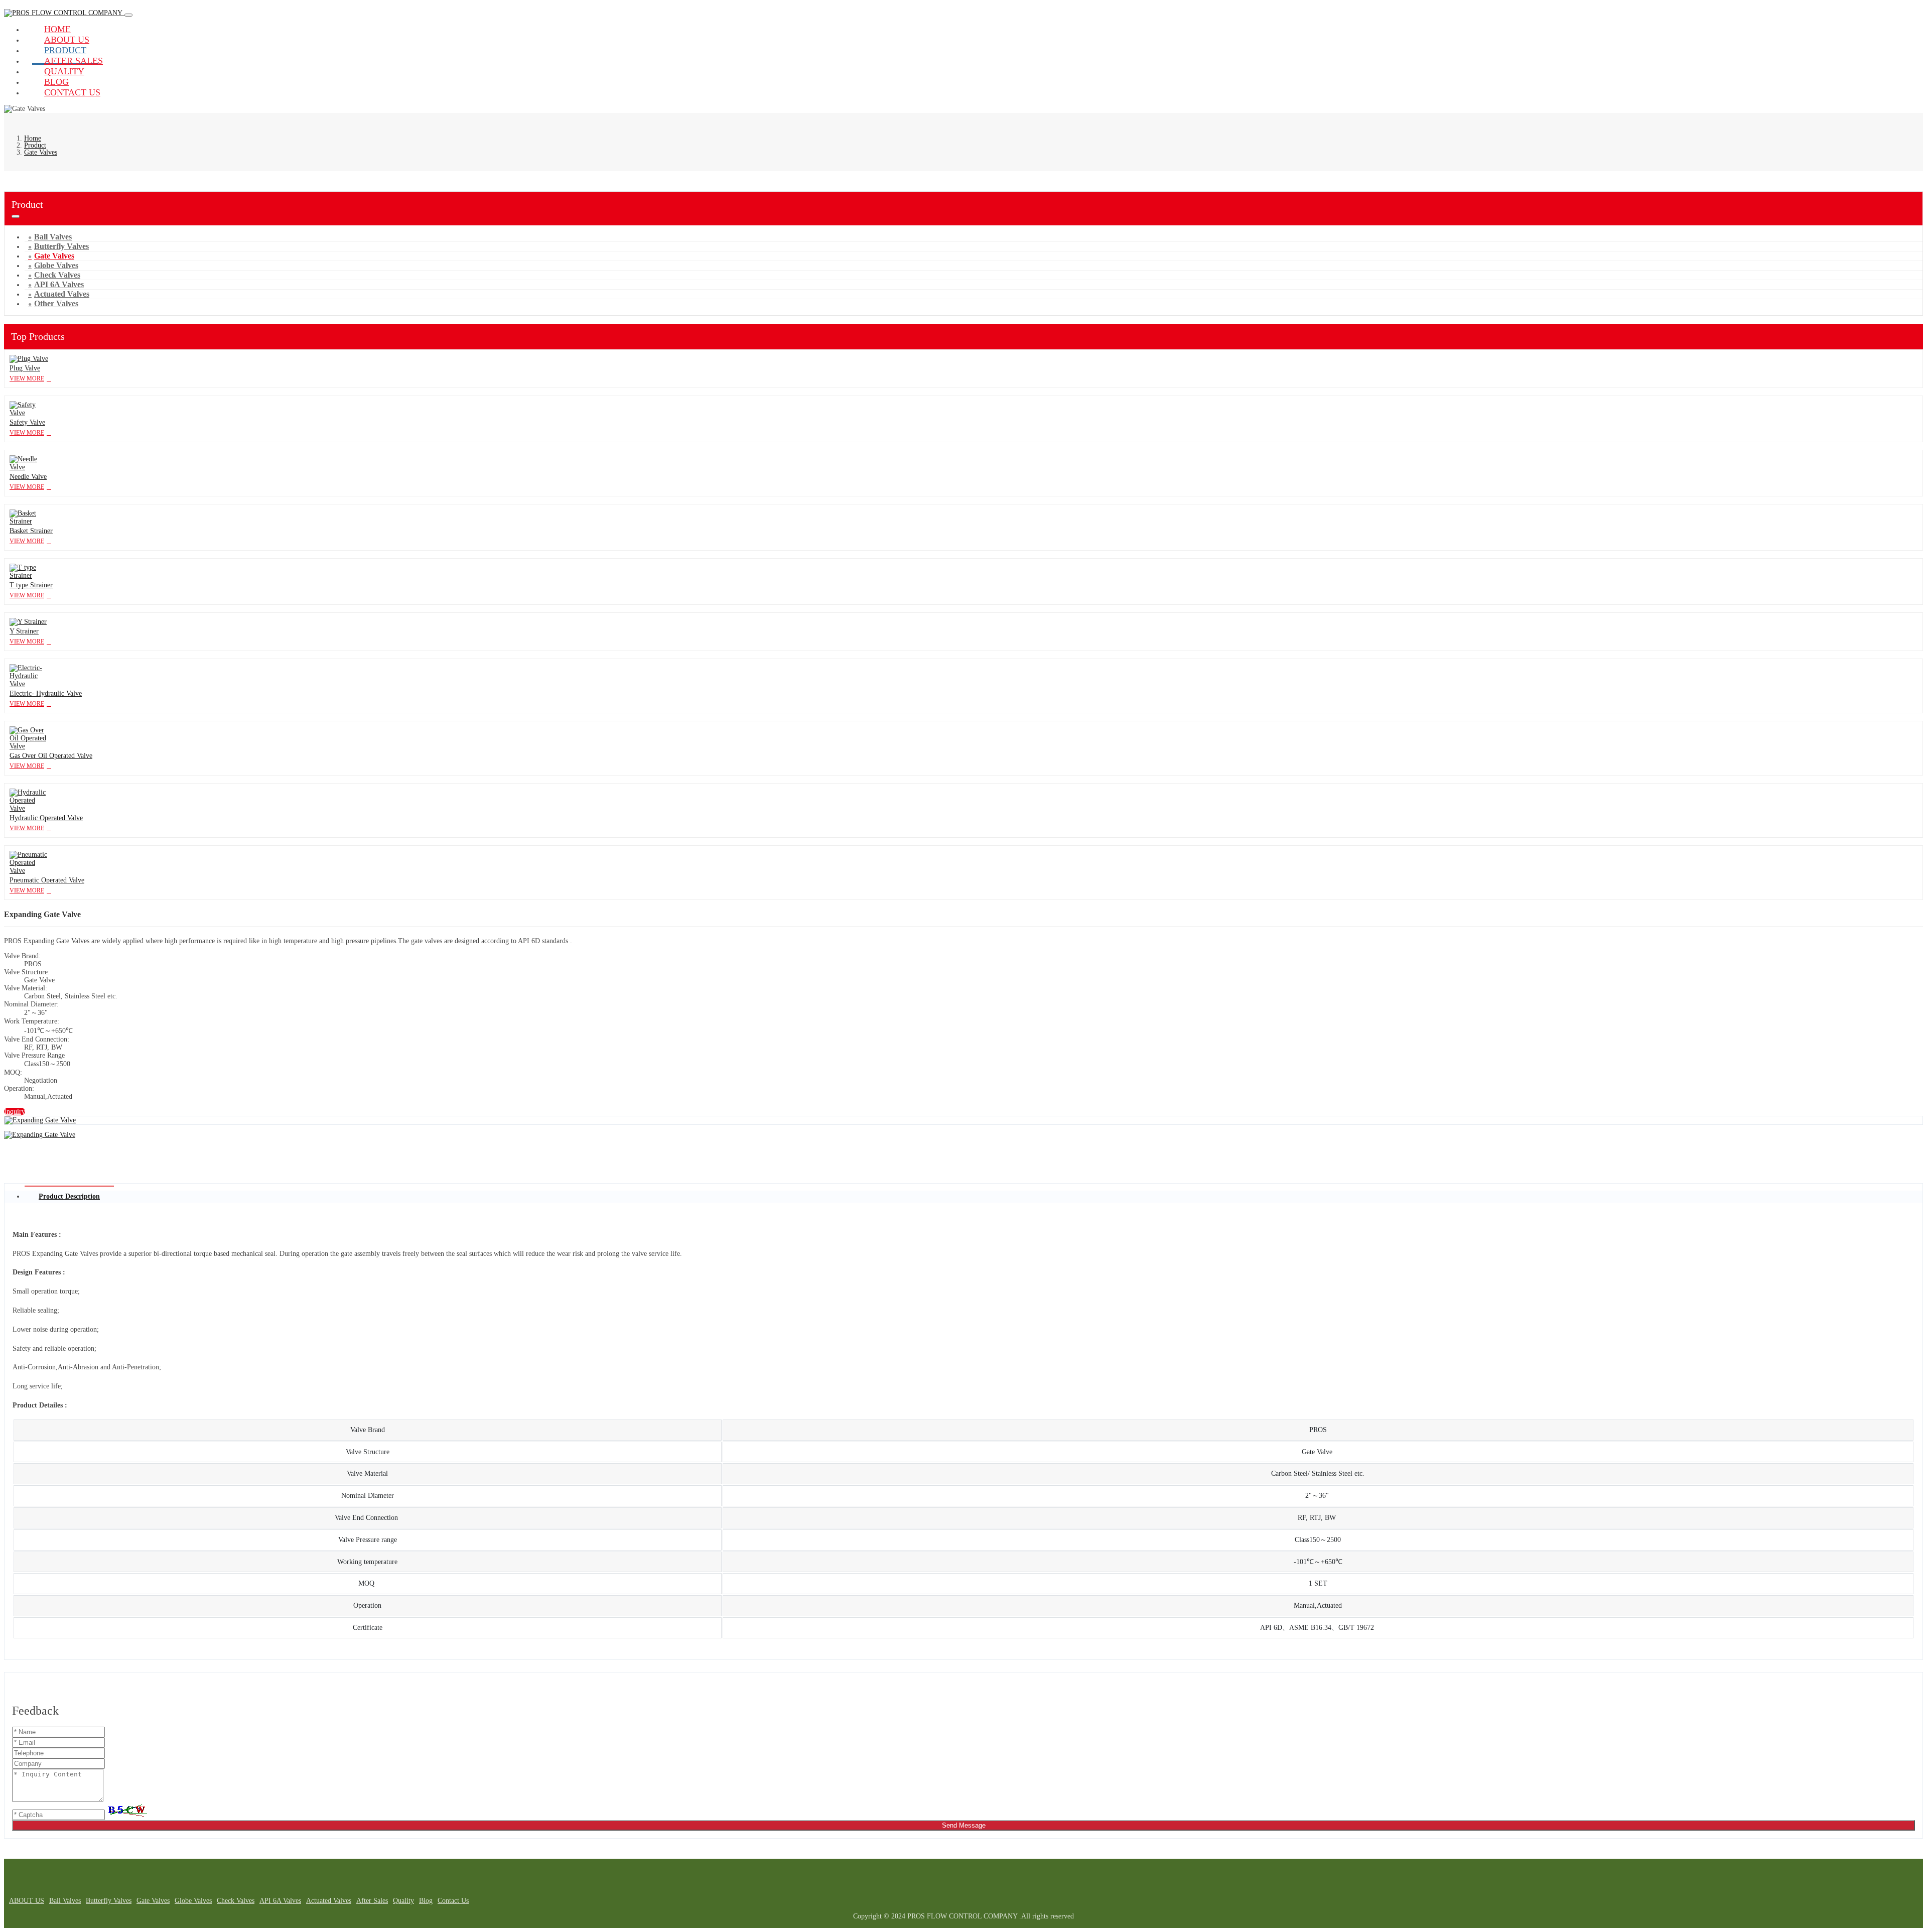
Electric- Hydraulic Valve (46, 693)
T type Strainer (31, 585)
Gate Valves (153, 1901)
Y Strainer (24, 631)
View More (27, 378)
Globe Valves (193, 1901)
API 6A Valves (280, 1901)
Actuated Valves (329, 1901)
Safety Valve (27, 422)
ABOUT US (27, 1901)
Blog (426, 1901)
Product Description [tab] (69, 1196)
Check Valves (236, 1901)
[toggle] (128, 15)
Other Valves (56, 303)
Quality (403, 1901)
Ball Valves (65, 1901)
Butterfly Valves (109, 1901)
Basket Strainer (31, 531)
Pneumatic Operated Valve (47, 880)
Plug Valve (25, 368)
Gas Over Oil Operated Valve (51, 756)
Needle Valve (28, 477)
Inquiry (15, 1112)
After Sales (372, 1901)
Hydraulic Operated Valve (46, 818)
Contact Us (72, 92)
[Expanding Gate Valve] (40, 1120)
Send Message (964, 1825)
